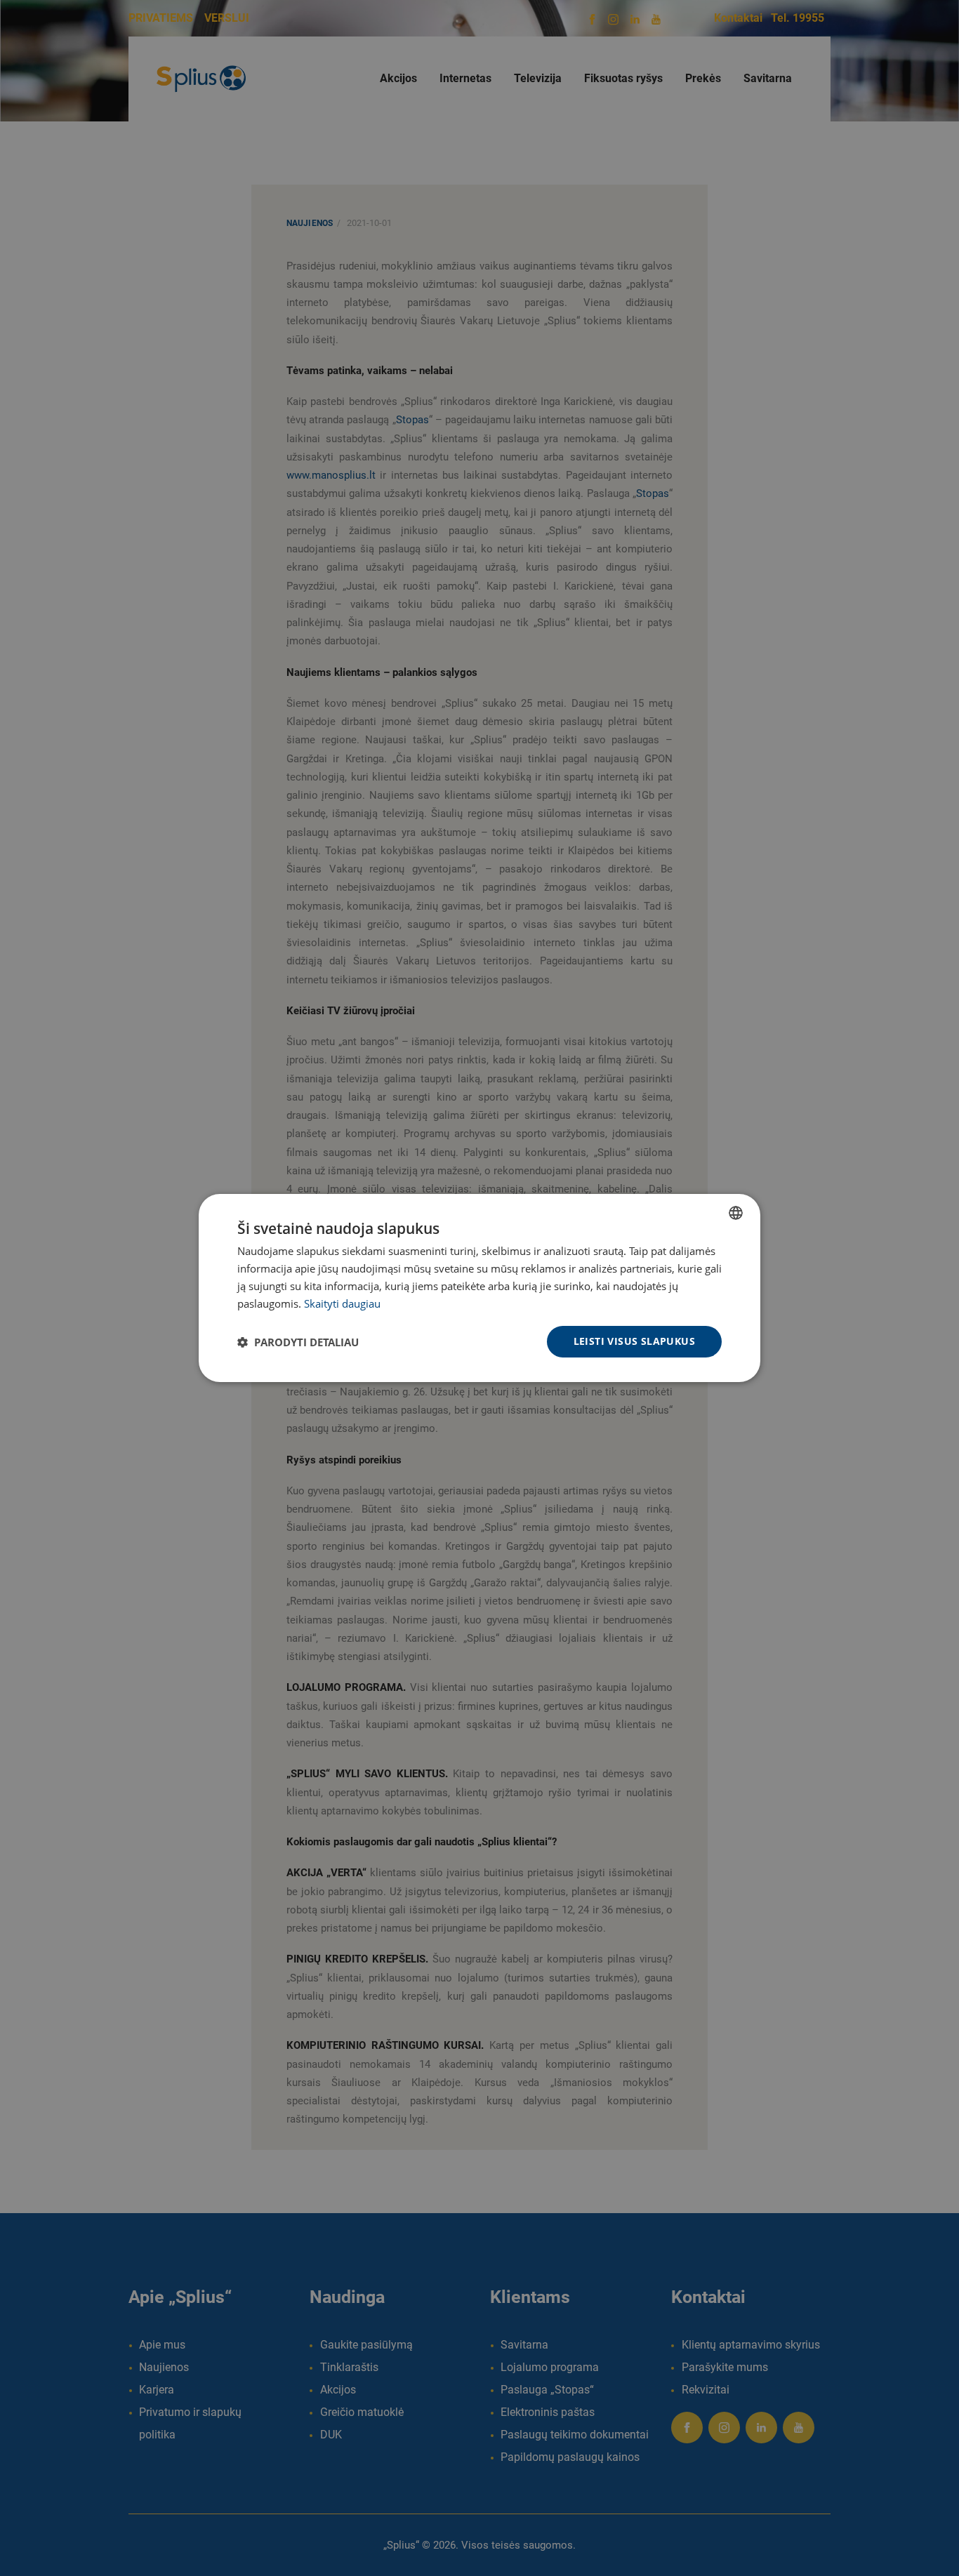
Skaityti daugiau (342, 1303)
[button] (298, 1342)
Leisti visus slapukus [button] (634, 1341)
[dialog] (479, 1288)
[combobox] (736, 1213)
